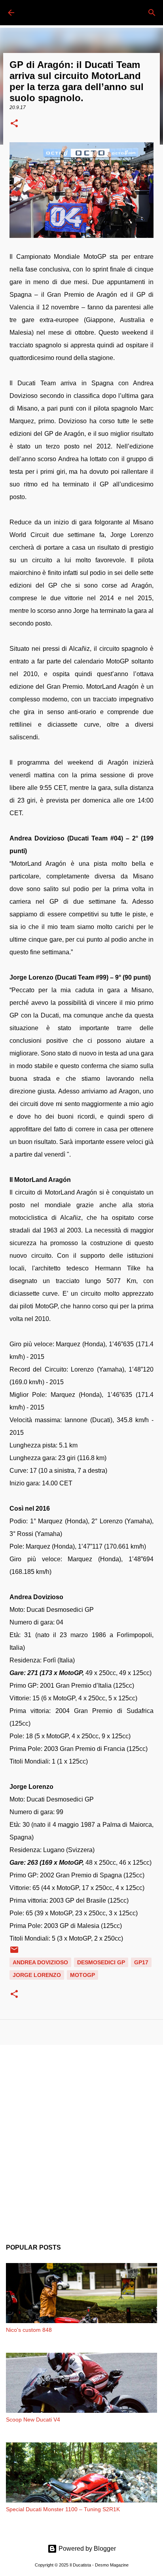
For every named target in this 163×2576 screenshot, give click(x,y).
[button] (14, 124)
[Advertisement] (81, 2138)
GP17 (141, 1962)
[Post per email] (14, 1952)
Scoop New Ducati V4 (33, 2420)
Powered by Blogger (86, 2549)
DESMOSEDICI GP (101, 1962)
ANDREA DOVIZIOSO (40, 1962)
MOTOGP (82, 1975)
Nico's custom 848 (29, 2330)
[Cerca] (152, 13)
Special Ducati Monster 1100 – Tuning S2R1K (63, 2509)
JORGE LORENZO (37, 1975)
